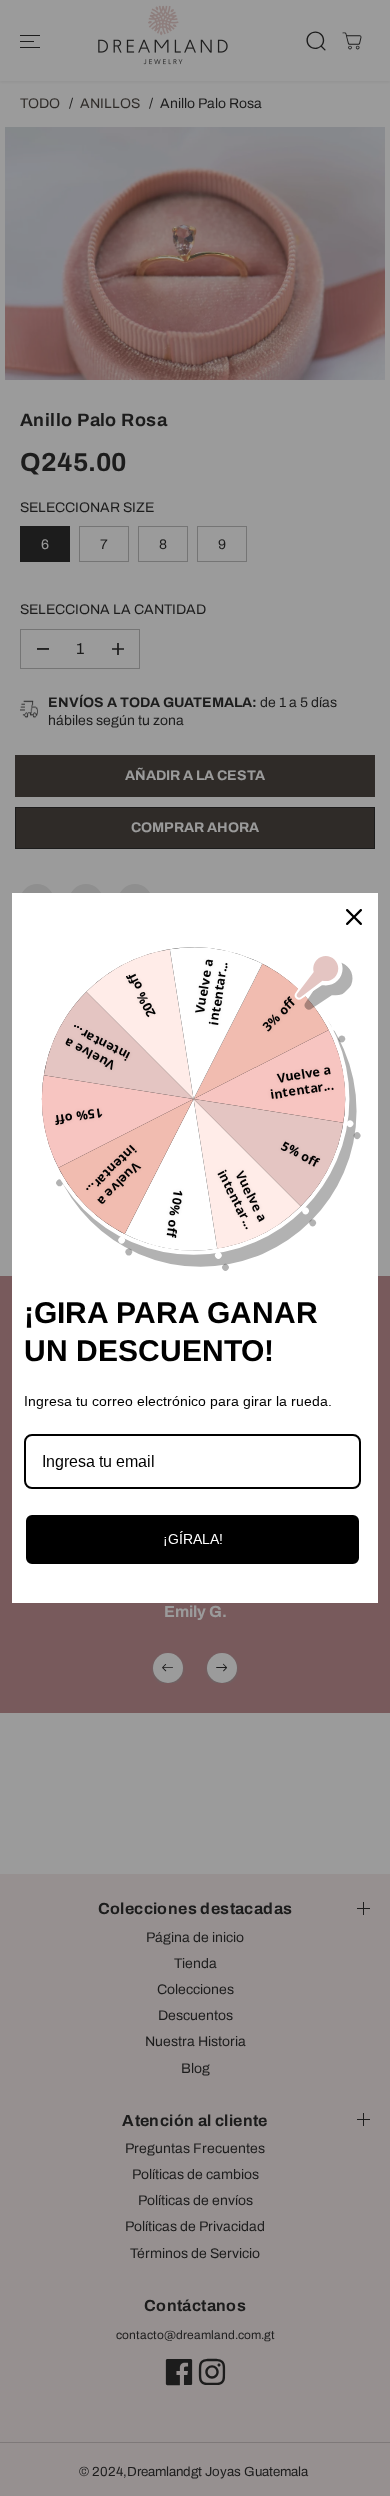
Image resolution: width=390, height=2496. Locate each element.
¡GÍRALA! (193, 1539)
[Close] (354, 917)
